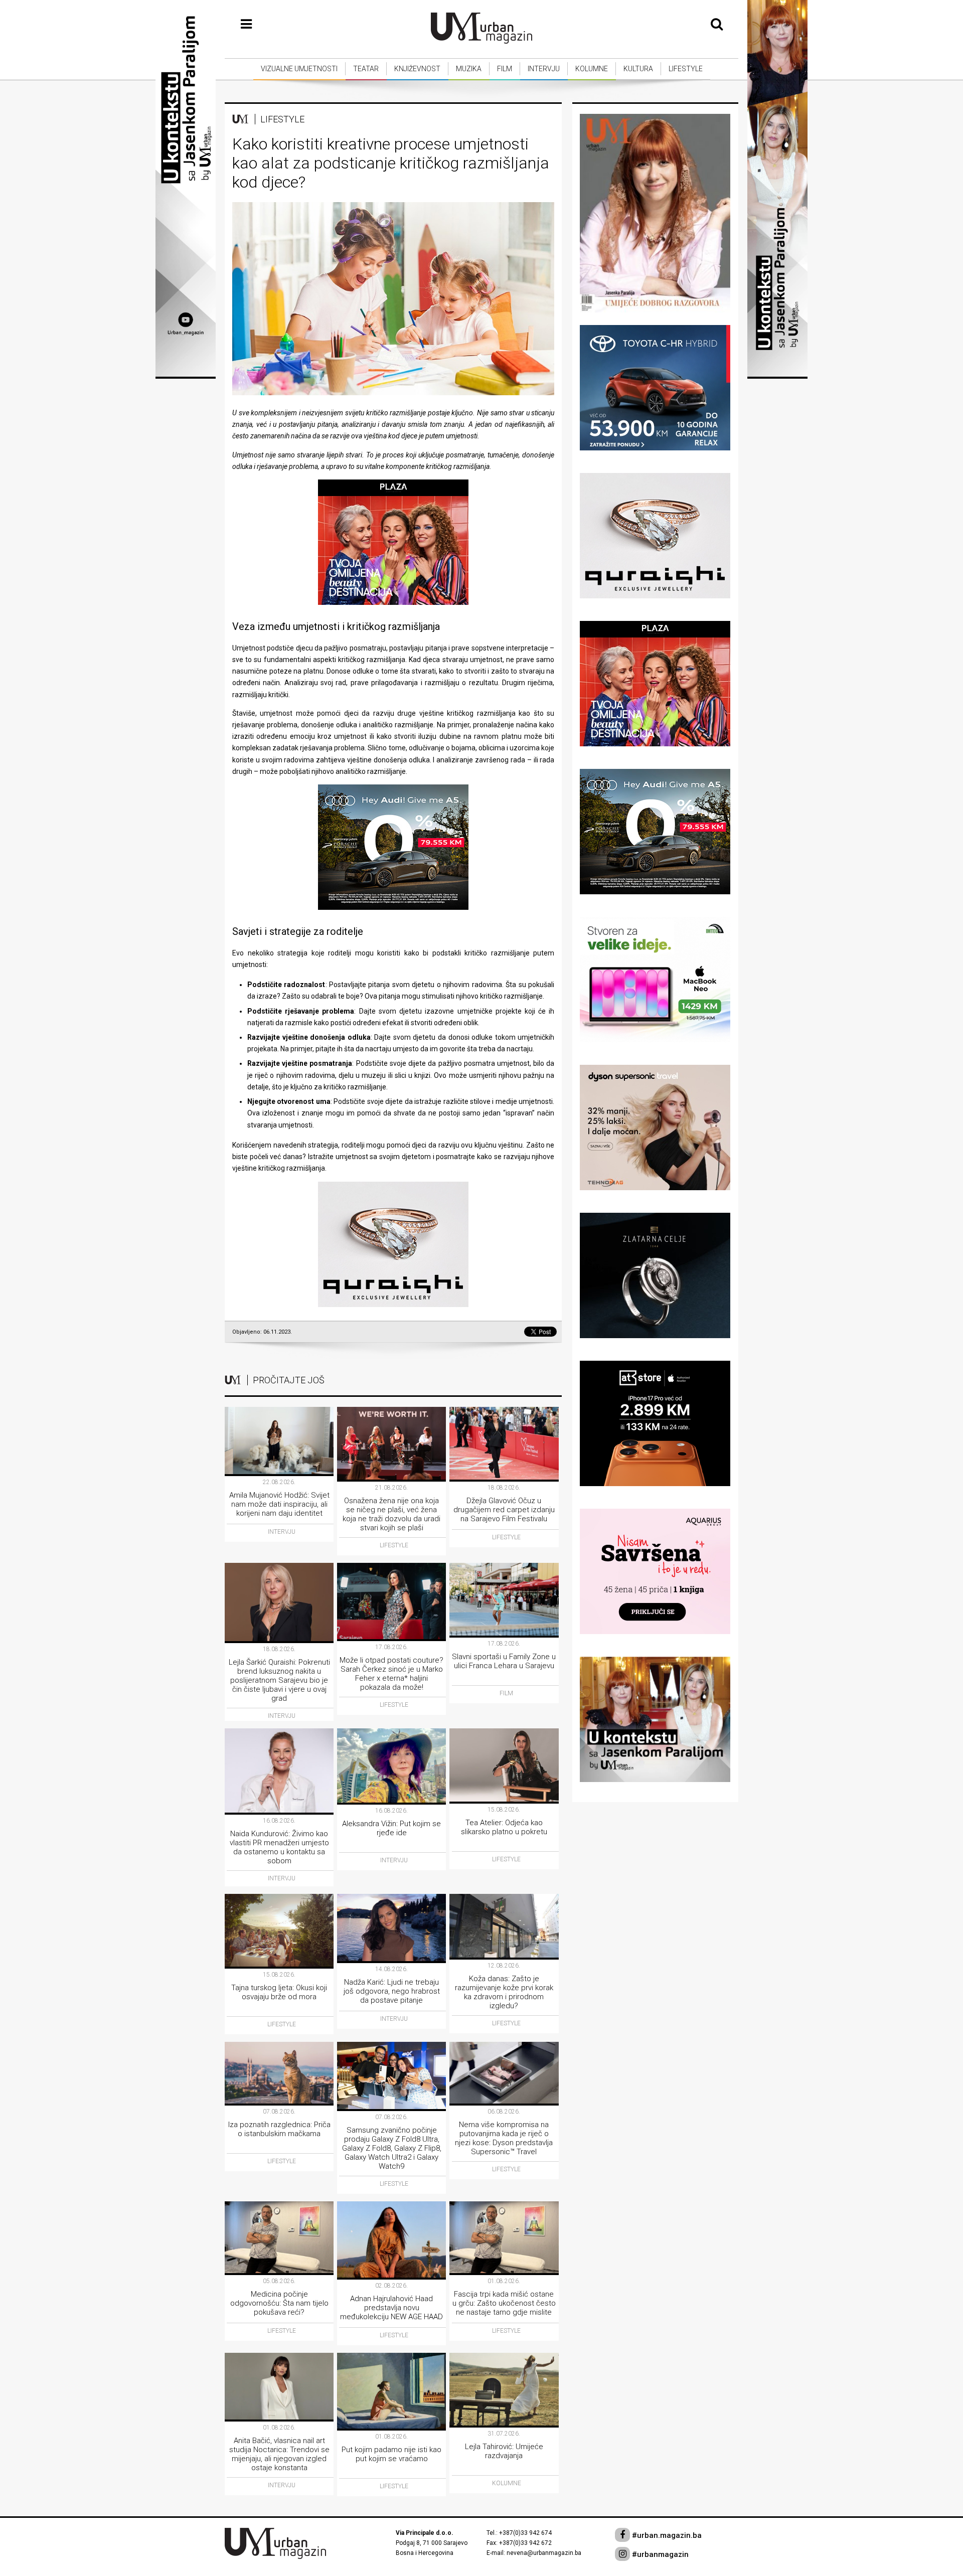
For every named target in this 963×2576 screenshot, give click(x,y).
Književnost (417, 69)
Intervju (544, 69)
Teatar (366, 69)
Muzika (469, 69)
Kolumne (592, 69)
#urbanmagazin (659, 2554)
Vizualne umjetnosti (299, 69)
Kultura (638, 69)
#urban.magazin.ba (666, 2535)
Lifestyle (686, 69)
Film (505, 69)
